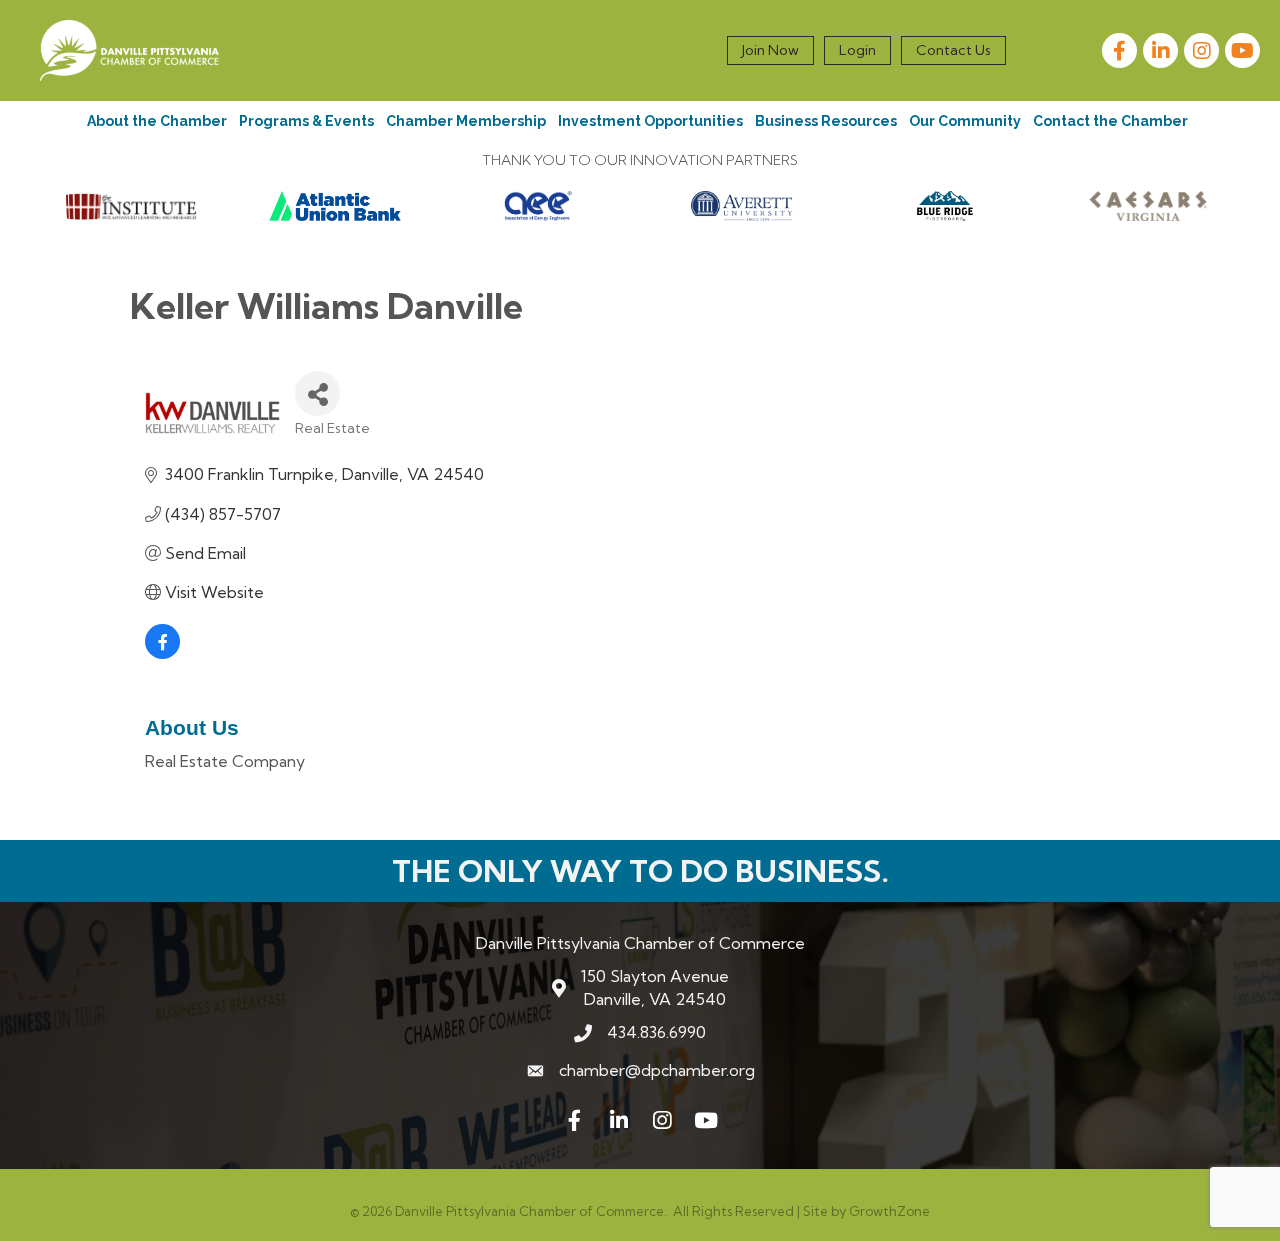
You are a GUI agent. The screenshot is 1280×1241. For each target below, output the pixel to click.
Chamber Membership (466, 121)
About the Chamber (157, 121)
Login (857, 50)
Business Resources (826, 121)
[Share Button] (317, 393)
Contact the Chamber (1110, 121)
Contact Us (953, 50)
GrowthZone (889, 1211)
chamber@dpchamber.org (657, 1070)
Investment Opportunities (650, 121)
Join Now (770, 50)
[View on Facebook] (162, 653)
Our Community (965, 121)
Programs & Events (306, 121)
